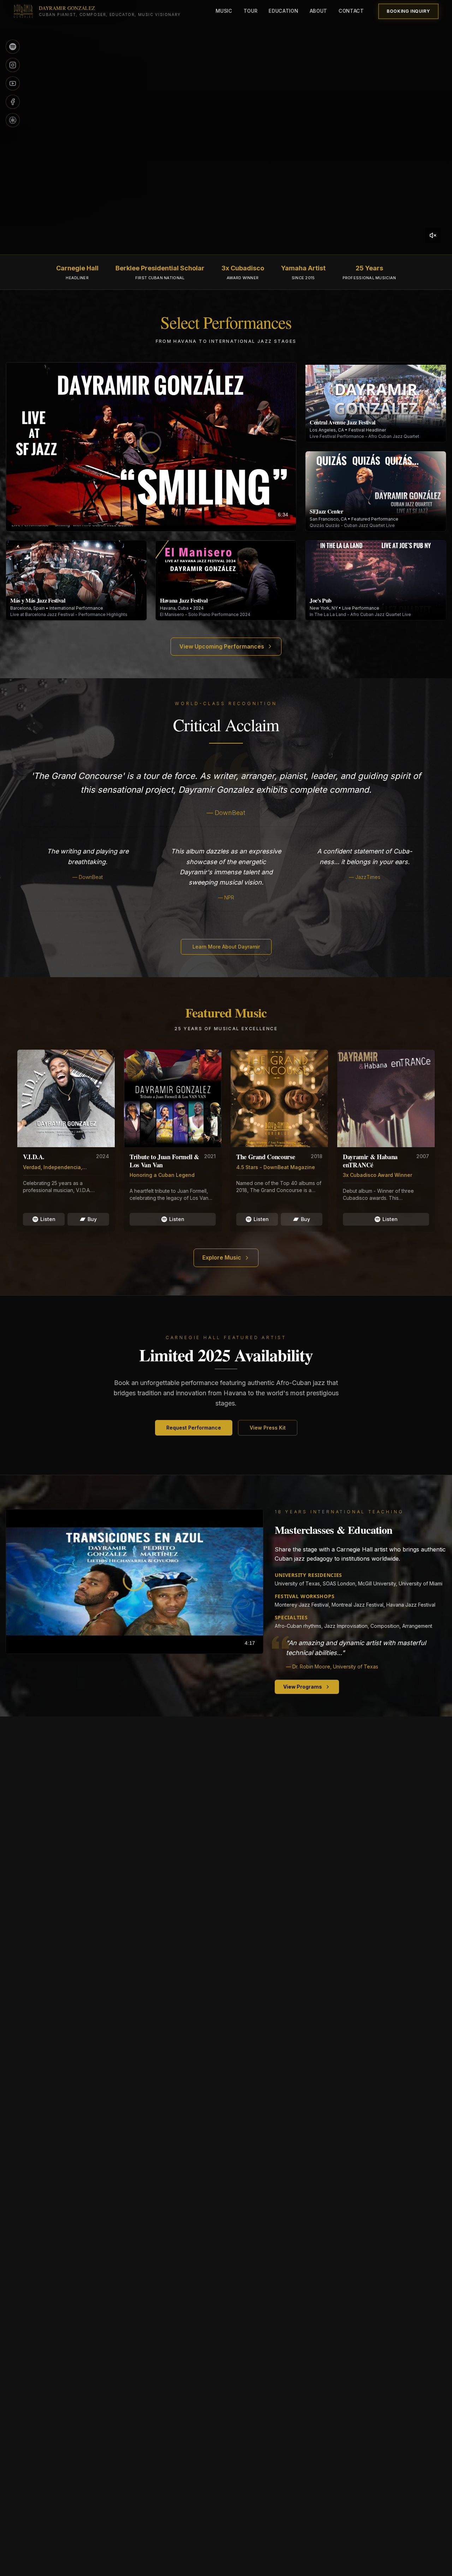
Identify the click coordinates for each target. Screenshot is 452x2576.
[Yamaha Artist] (13, 120)
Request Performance (194, 1428)
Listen (48, 1219)
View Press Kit (268, 1428)
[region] (151, 444)
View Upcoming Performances (222, 646)
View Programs (303, 1687)
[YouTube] (13, 83)
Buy (92, 1219)
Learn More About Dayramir (226, 947)
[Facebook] (13, 102)
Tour (251, 11)
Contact (351, 11)
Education (283, 11)
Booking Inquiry (408, 11)
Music (224, 11)
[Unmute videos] (433, 235)
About (319, 11)
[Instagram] (13, 65)
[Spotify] (13, 47)
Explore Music (222, 1257)
